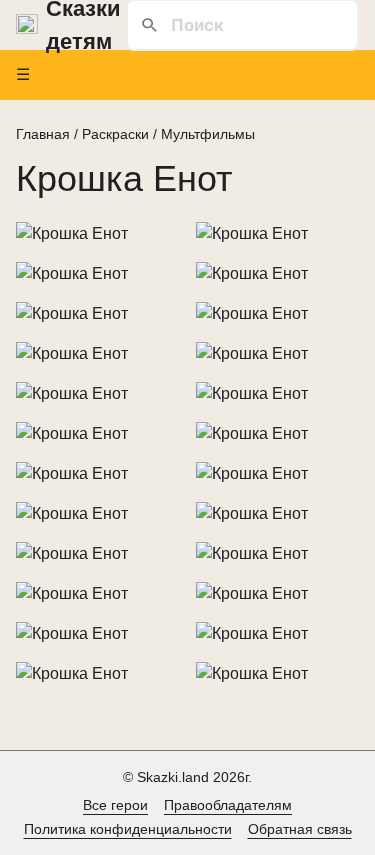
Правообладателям (228, 805)
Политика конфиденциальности (128, 829)
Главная (43, 134)
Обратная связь (300, 829)
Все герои (115, 805)
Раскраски (115, 134)
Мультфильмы (208, 134)
